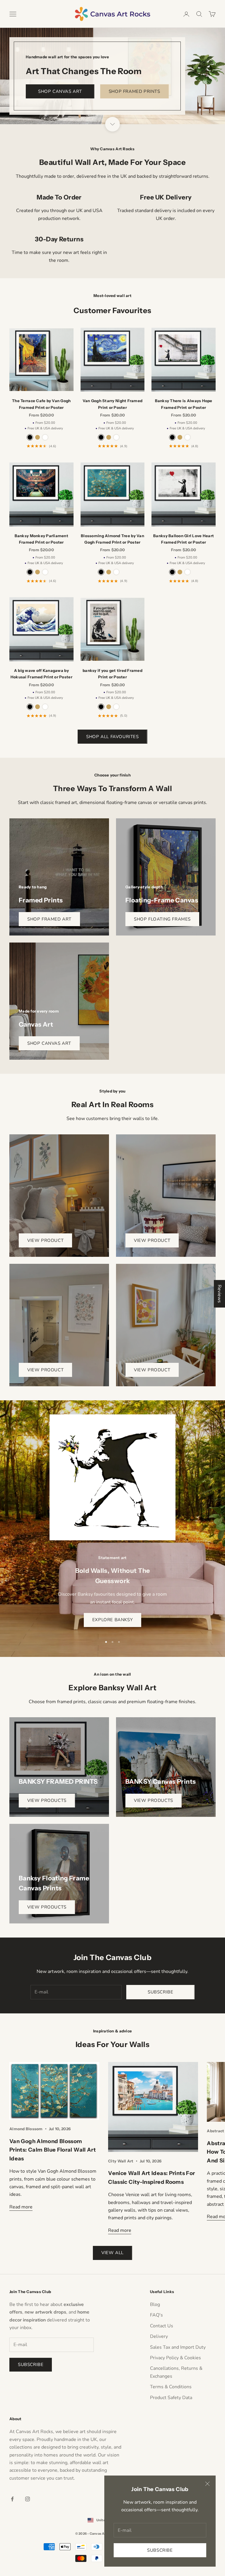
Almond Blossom (26, 2129)
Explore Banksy (112, 1620)
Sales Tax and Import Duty (178, 2347)
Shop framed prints (134, 91)
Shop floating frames (162, 919)
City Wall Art (121, 2161)
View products (47, 1800)
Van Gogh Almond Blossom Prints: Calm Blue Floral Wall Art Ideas (53, 2150)
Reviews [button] (219, 1294)
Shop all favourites (112, 737)
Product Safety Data (171, 2398)
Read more (21, 2207)
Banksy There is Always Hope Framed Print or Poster (184, 404)
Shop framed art (49, 919)
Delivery (159, 2336)
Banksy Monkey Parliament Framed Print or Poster (41, 539)
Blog (155, 2304)
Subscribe (160, 2550)
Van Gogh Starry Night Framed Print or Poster (112, 404)
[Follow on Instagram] (28, 2499)
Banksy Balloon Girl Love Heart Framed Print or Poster (184, 539)
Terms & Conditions (171, 2387)
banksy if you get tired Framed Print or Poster (112, 674)
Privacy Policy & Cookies (175, 2358)
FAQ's (156, 2315)
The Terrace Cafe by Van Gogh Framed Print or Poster (41, 404)
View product (45, 1240)
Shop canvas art (60, 91)
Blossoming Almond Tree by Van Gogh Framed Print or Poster (112, 539)
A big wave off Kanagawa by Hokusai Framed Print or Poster (41, 674)
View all (112, 2253)
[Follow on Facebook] (12, 2499)
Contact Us (162, 2326)
